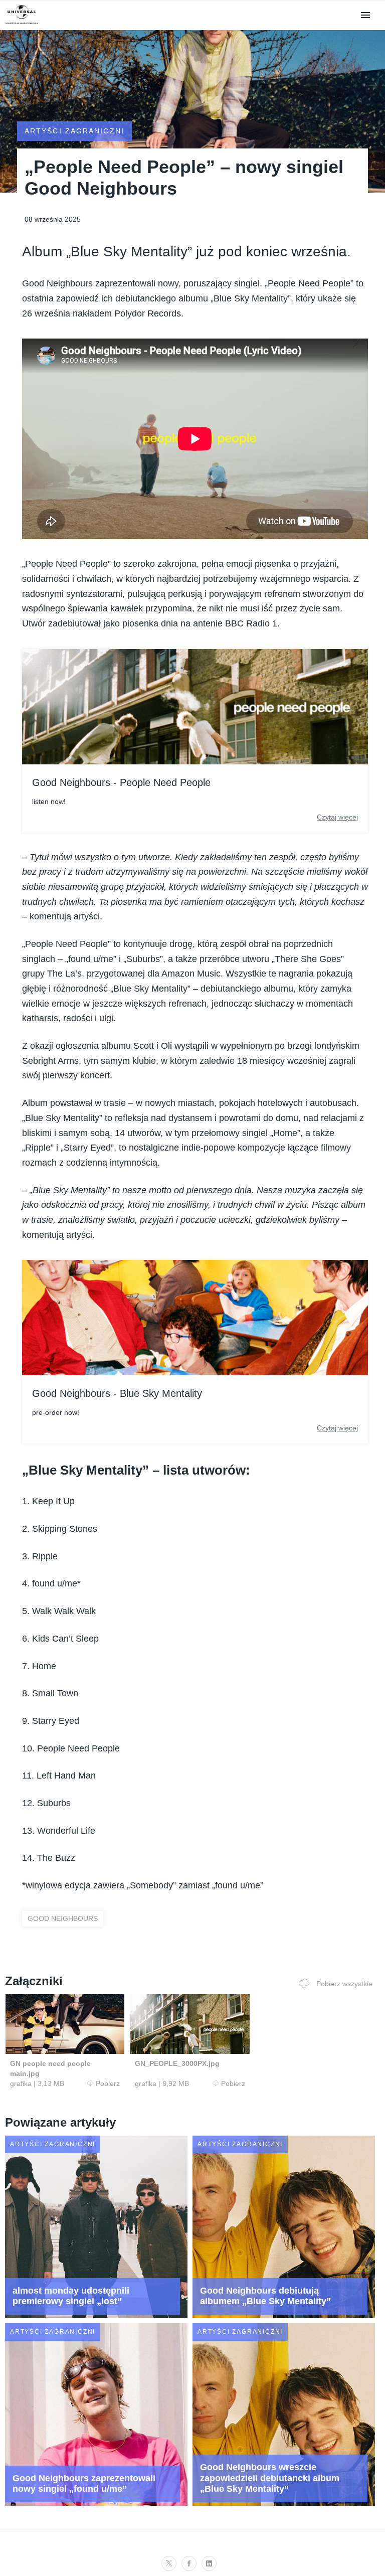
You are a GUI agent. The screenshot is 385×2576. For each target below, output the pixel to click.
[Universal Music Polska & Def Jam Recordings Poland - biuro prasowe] (22, 24)
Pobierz (108, 2083)
